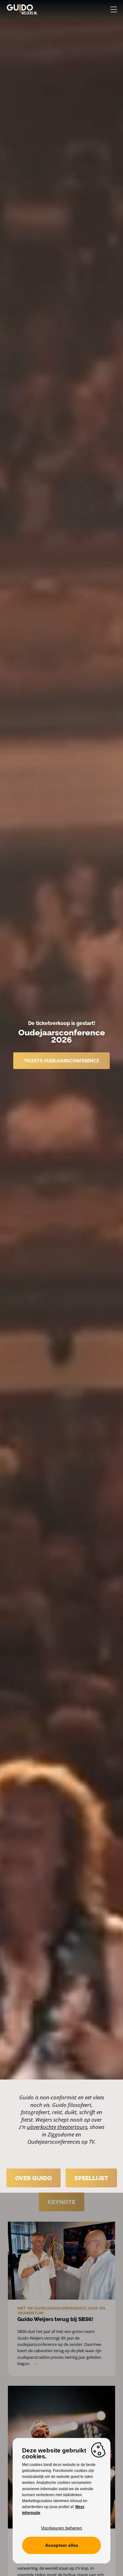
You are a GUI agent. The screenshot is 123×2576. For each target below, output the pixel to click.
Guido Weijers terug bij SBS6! (55, 2319)
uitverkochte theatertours (57, 2127)
